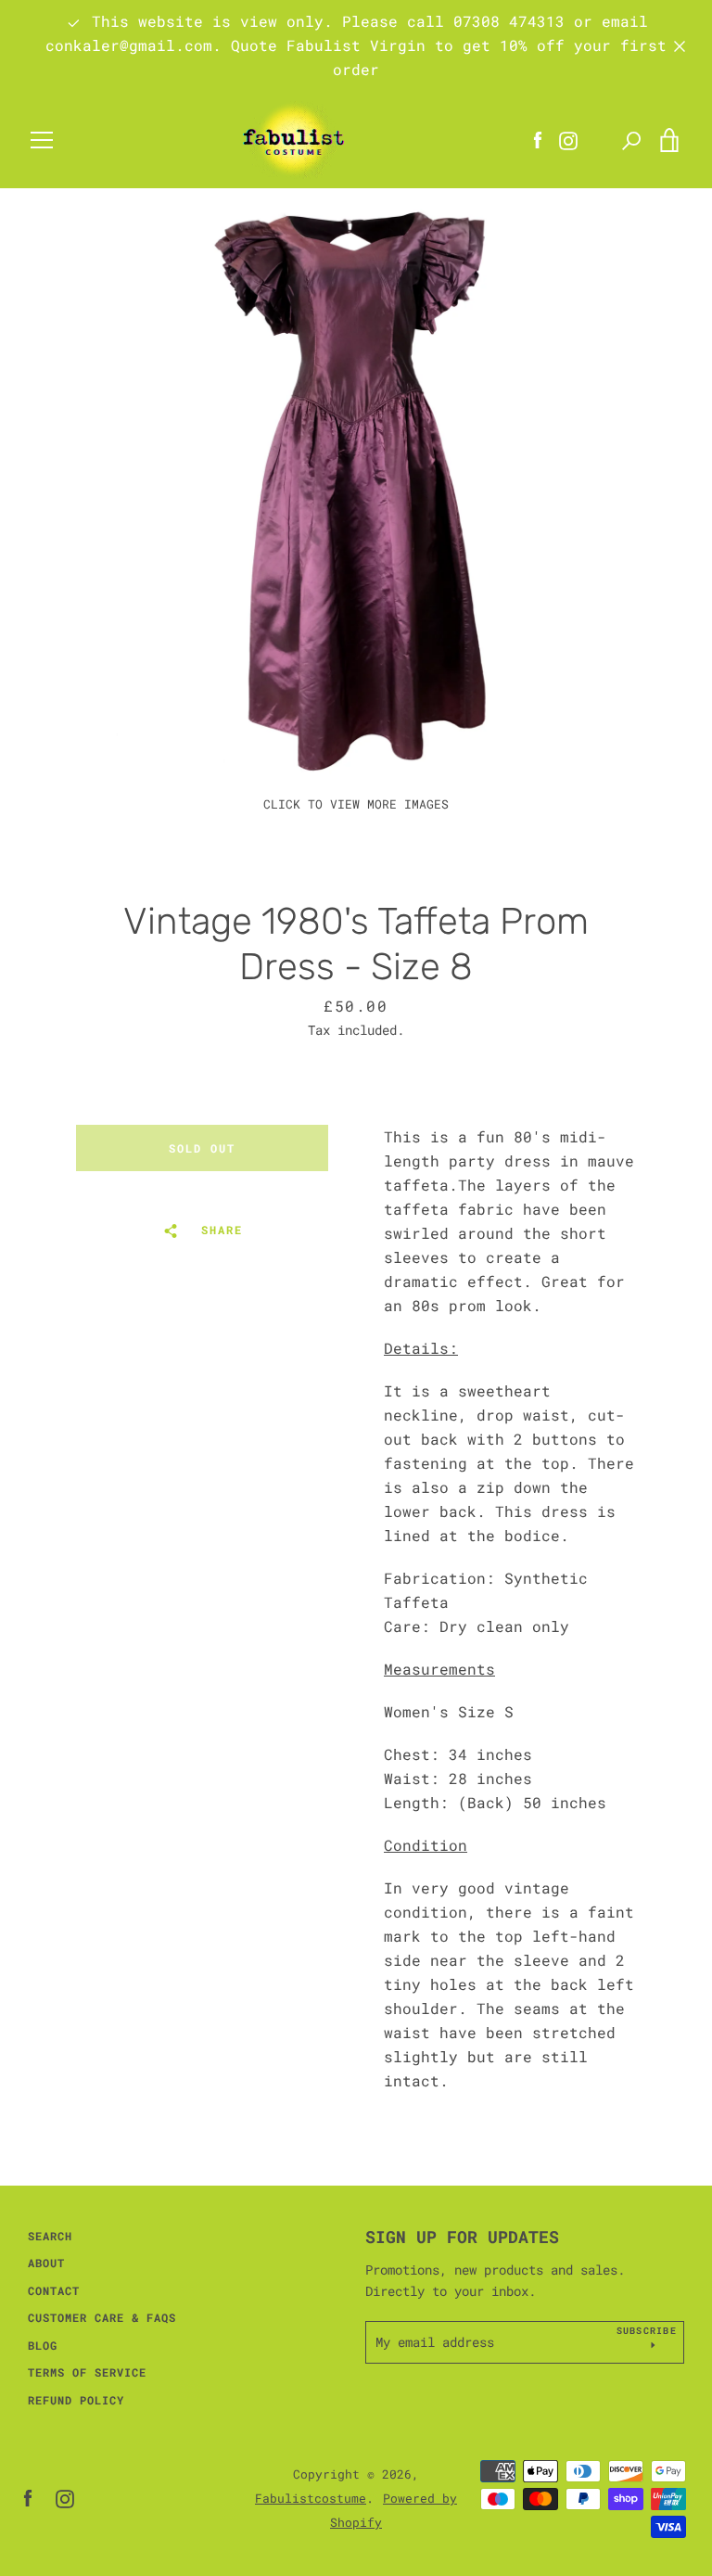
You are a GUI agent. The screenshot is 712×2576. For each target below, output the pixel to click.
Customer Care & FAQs (102, 2317)
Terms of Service (87, 2372)
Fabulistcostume (311, 2498)
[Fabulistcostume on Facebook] (28, 2497)
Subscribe (647, 2331)
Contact (54, 2290)
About (46, 2263)
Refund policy (76, 2400)
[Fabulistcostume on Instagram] (65, 2497)
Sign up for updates (462, 2237)
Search (50, 2236)
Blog (43, 2345)
